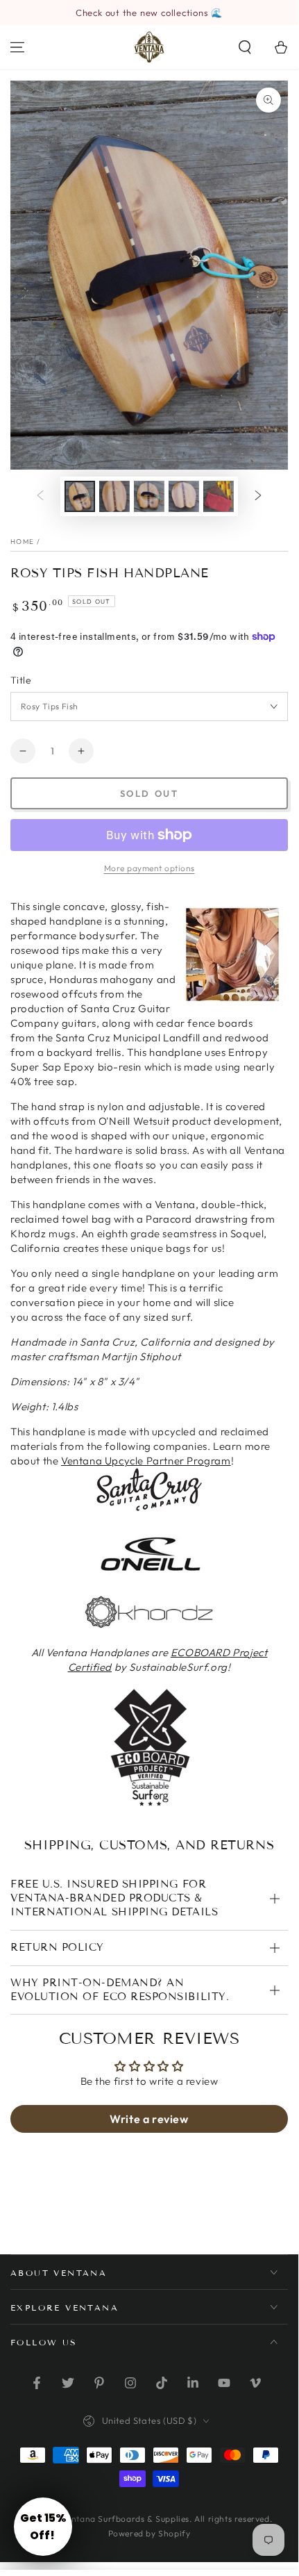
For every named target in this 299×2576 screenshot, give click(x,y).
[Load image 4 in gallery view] (184, 496)
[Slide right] (258, 496)
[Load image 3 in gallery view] (149, 496)
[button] (245, 47)
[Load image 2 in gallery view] (114, 496)
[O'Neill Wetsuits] (149, 1572)
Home (22, 542)
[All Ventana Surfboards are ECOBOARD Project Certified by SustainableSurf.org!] (149, 1806)
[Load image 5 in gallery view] (219, 496)
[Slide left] (40, 496)
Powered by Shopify (149, 2533)
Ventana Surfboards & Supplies (126, 2519)
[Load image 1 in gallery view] (80, 496)
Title (21, 680)
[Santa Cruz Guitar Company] (149, 1508)
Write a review (149, 2119)
